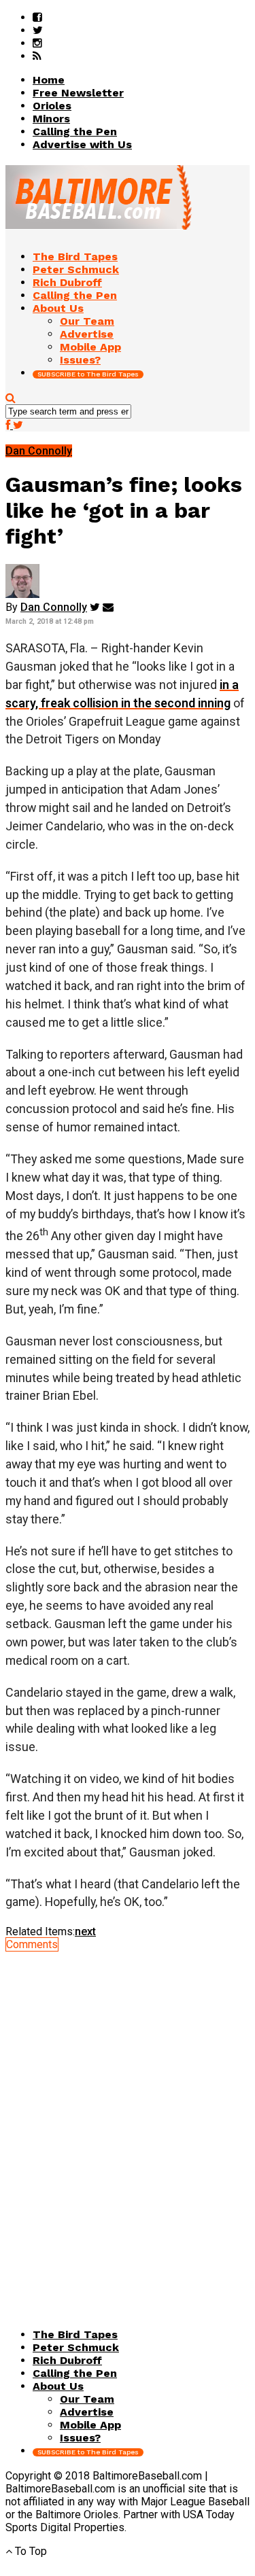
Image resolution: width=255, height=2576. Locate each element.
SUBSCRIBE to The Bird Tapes (88, 374)
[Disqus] (128, 2121)
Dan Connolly (54, 607)
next (85, 1931)
